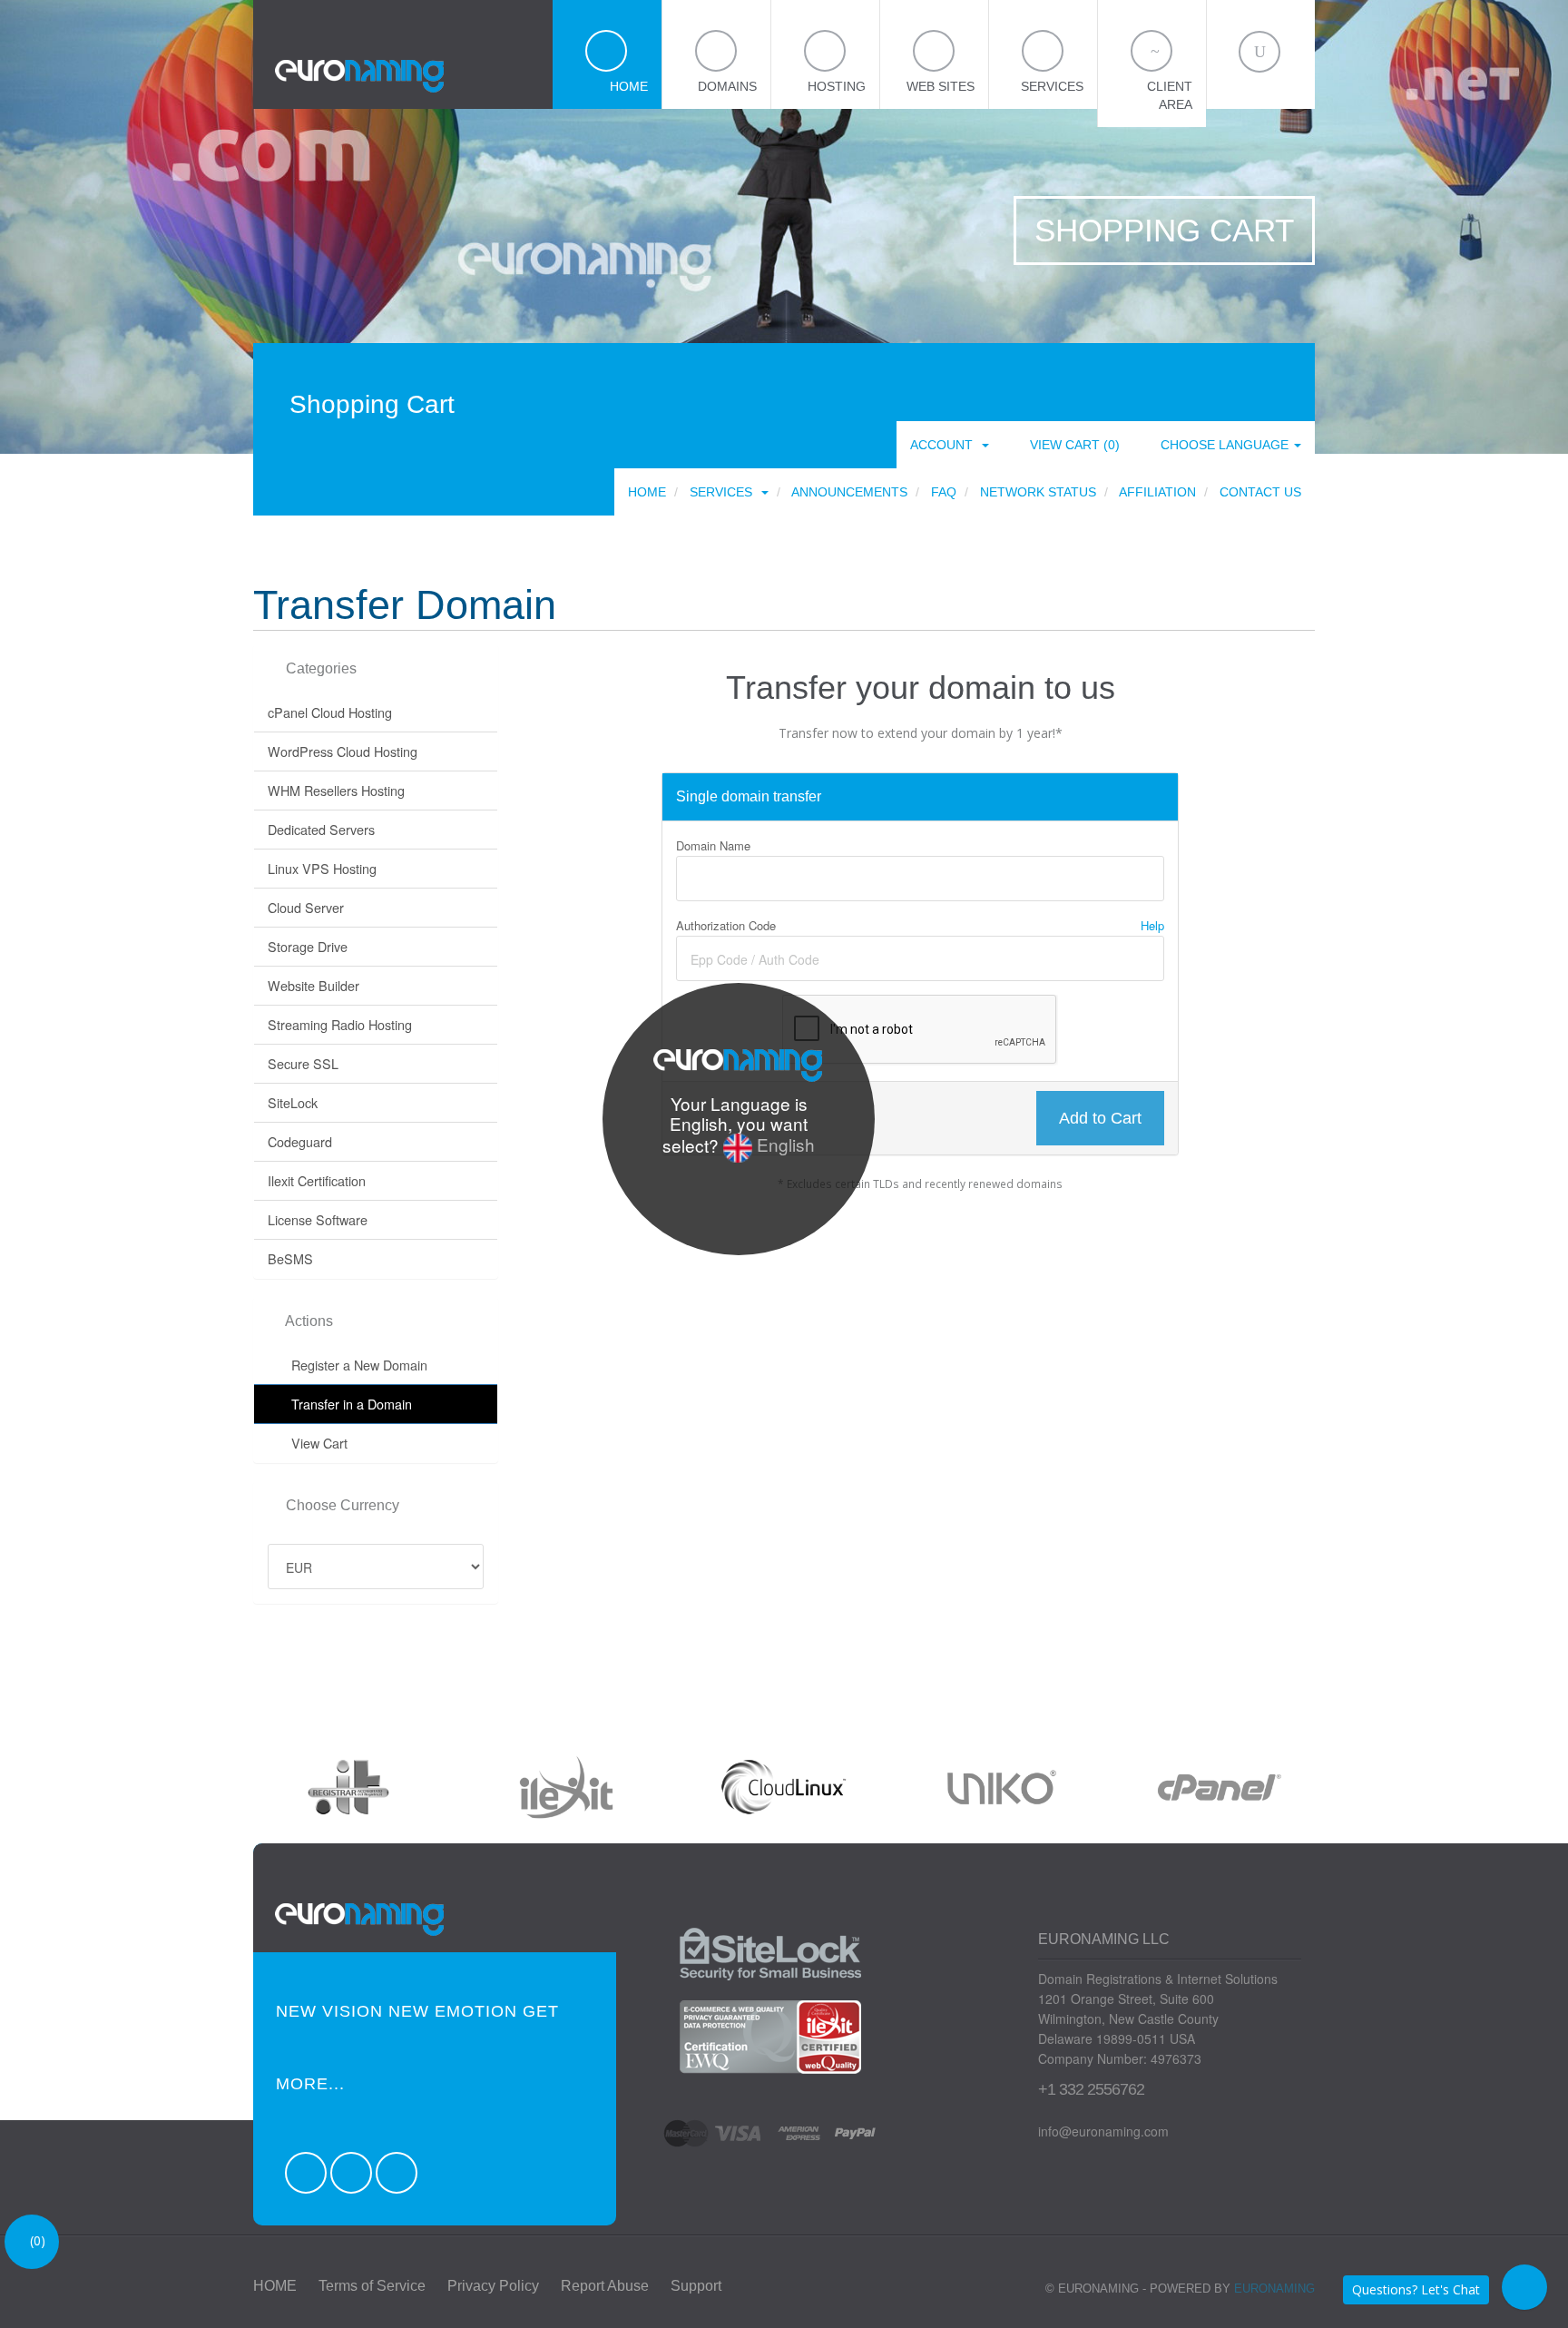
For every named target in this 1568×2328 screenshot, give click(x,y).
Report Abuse (605, 2286)
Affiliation (1157, 492)
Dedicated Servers (321, 829)
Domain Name (713, 845)
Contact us (1260, 492)
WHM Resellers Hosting (336, 790)
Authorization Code (920, 925)
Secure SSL (303, 1063)
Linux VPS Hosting (322, 868)
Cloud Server (306, 907)
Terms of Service (372, 2286)
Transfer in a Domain (348, 1404)
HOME (275, 2286)
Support (696, 2286)
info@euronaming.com (1103, 2131)
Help (1151, 925)
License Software (318, 1219)
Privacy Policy (493, 2286)
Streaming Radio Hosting (340, 1024)
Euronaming (1274, 2289)
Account (945, 445)
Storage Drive (308, 946)
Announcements (849, 492)
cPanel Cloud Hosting (330, 712)
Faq (944, 492)
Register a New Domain (356, 1365)
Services (725, 492)
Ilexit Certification (317, 1180)
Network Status (1038, 492)
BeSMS (290, 1258)
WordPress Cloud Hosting (343, 751)
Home (647, 492)
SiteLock (293, 1102)
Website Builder (314, 985)
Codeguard (300, 1141)
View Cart (316, 1443)
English (784, 1144)
